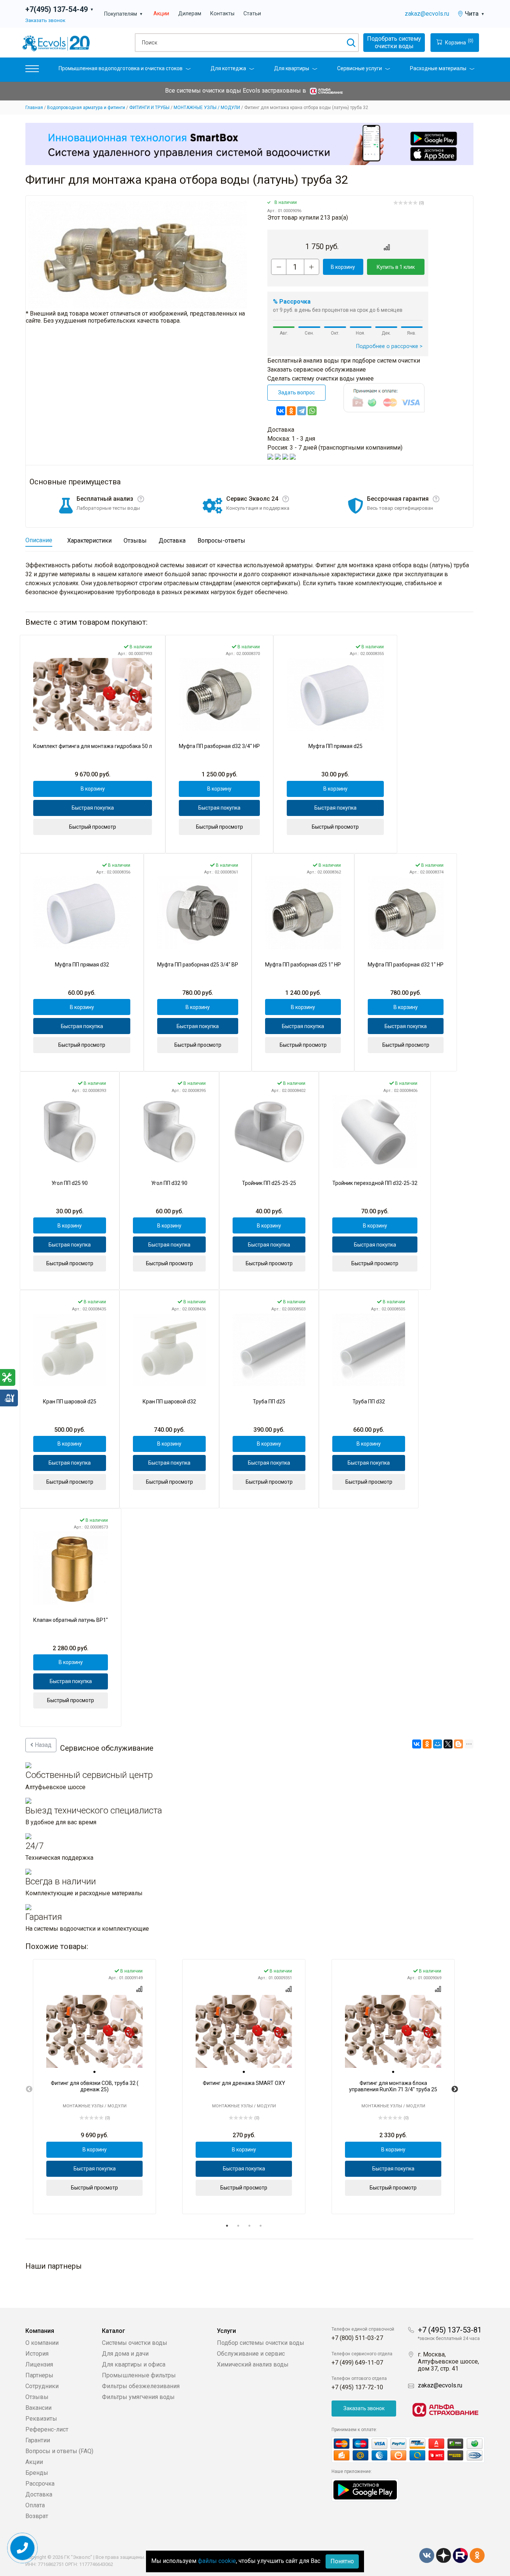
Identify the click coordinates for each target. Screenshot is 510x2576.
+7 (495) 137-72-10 (357, 2387)
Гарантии (38, 2440)
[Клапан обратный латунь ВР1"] (71, 1568)
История (37, 2354)
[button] (32, 70)
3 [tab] (249, 2226)
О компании (42, 2343)
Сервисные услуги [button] (360, 68)
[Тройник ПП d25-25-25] (269, 1131)
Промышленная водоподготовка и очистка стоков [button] (121, 68)
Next (455, 2089)
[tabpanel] (94, 2087)
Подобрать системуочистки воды (394, 42)
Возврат (37, 2516)
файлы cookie (217, 2561)
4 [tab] (261, 2226)
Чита (475, 14)
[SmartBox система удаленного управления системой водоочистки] (249, 144)
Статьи (252, 14)
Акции (161, 14)
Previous (29, 2089)
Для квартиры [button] (292, 68)
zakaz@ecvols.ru (427, 14)
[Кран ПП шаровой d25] (70, 1350)
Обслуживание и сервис (251, 2354)
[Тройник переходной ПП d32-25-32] (375, 1131)
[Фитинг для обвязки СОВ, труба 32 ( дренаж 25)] (94, 2031)
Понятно (342, 2561)
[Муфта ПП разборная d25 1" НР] (303, 913)
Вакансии (38, 2408)
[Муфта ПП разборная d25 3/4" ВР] (198, 913)
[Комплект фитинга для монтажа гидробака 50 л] (93, 694)
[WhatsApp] (312, 411)
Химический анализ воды (253, 2364)
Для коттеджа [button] (228, 68)
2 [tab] (238, 2226)
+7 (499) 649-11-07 (357, 2363)
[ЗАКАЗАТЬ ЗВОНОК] (23, 2548)
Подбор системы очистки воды (261, 2343)
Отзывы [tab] (135, 541)
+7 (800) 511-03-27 (357, 2338)
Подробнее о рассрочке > (389, 346)
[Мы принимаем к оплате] (408, 2450)
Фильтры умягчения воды (138, 2397)
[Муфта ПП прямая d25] (335, 694)
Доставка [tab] (172, 541)
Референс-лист (47, 2429)
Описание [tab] (39, 540)
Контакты (222, 14)
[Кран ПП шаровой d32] (169, 1350)
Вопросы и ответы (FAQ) (59, 2451)
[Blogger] (458, 1744)
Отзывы (37, 2397)
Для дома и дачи (125, 2354)
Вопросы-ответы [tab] (221, 541)
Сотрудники (42, 2386)
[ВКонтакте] (281, 411)
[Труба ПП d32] (369, 1350)
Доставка (39, 2494)
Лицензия (39, 2364)
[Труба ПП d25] (269, 1350)
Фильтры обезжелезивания (141, 2386)
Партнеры (39, 2375)
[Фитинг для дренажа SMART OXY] (244, 2031)
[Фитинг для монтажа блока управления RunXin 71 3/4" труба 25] (393, 2031)
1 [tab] (227, 2226)
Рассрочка (40, 2484)
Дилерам (190, 14)
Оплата (35, 2505)
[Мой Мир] (438, 1744)
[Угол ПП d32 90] (169, 1131)
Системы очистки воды (135, 2343)
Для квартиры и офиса (134, 2364)
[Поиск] (351, 43)
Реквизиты (41, 2419)
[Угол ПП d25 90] (70, 1131)
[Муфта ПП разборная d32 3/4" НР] (219, 694)
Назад (42, 1745)
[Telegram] (302, 411)
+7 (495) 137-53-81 (450, 2330)
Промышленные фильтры (139, 2375)
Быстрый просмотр (93, 827)
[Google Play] (365, 2490)
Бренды (37, 2473)
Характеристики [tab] (89, 541)
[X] (448, 1744)
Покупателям (124, 14)
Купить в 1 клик (396, 267)
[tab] (94, 2072)
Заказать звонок (45, 20)
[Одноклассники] (291, 411)
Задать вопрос (296, 392)
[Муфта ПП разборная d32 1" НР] (406, 913)
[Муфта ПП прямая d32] (82, 913)
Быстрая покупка (93, 808)
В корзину (343, 267)
